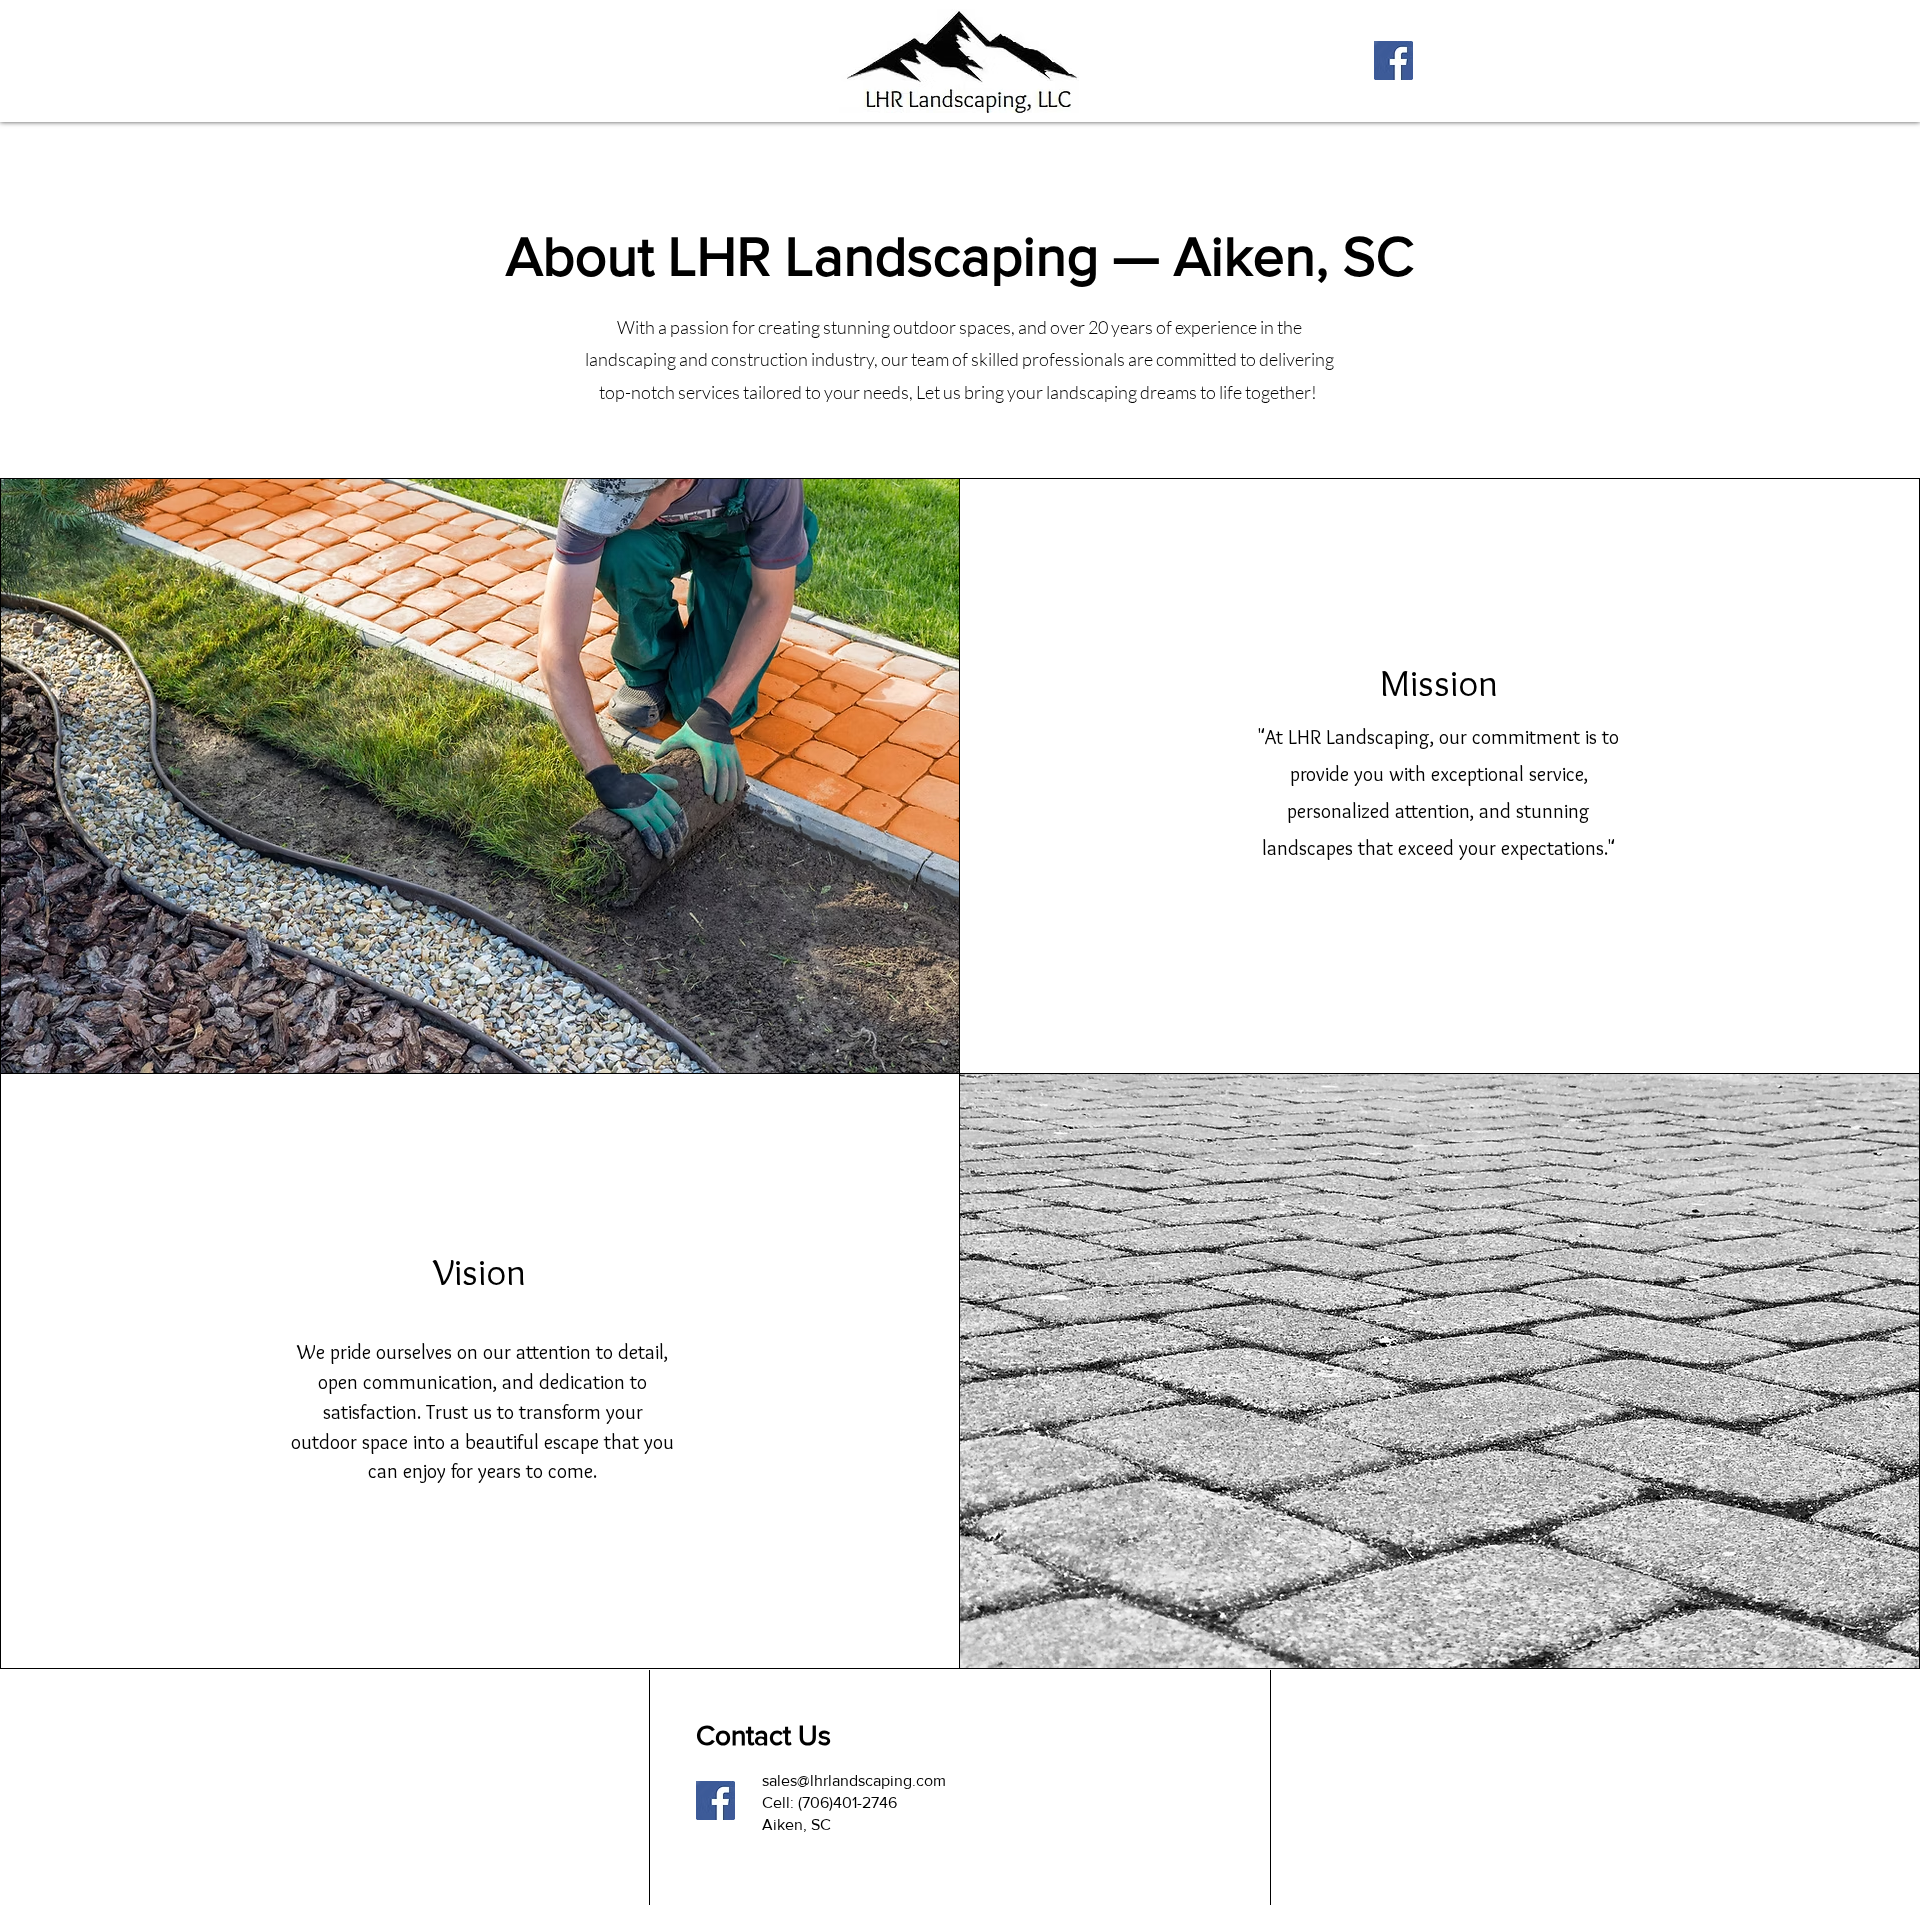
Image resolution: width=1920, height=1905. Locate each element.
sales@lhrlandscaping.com (854, 1780)
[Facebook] (1393, 60)
